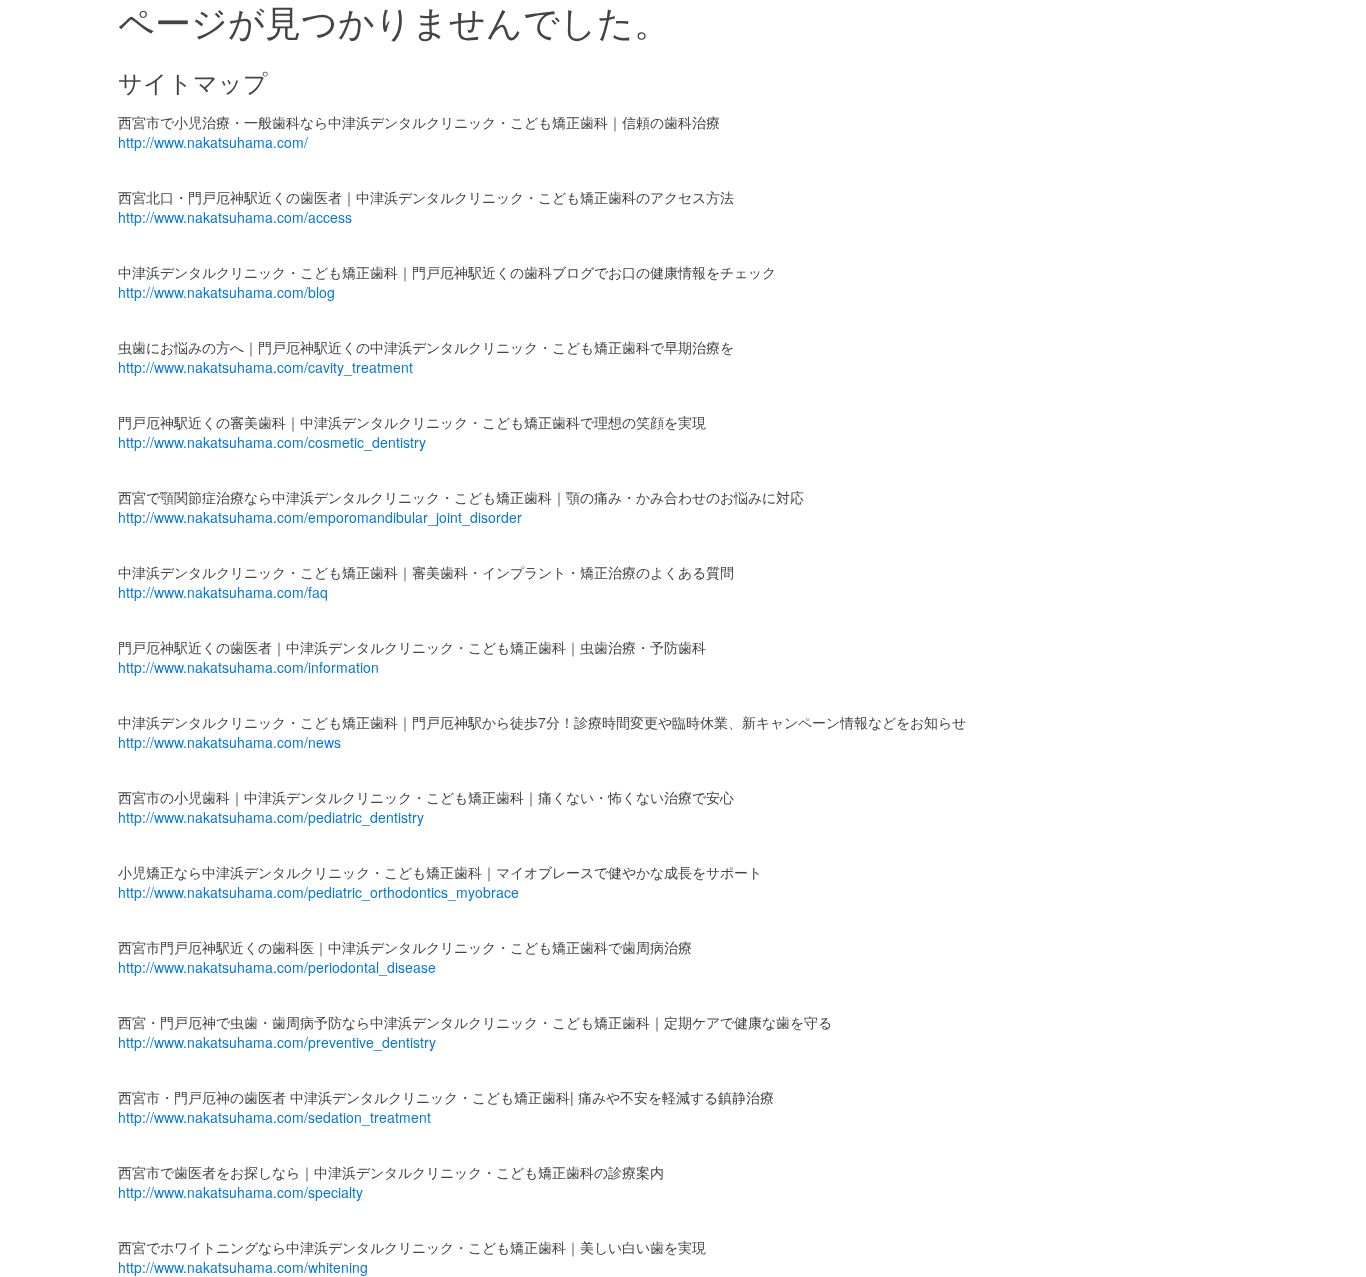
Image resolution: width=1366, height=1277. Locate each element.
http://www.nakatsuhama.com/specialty (240, 1192)
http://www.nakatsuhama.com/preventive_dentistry (277, 1042)
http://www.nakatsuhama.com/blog (226, 292)
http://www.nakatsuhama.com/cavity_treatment (265, 367)
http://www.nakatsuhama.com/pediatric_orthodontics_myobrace (318, 892)
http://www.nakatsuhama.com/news (229, 742)
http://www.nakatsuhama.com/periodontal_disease (277, 967)
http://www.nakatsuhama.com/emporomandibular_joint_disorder (320, 517)
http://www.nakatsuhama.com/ (213, 142)
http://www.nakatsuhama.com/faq (223, 592)
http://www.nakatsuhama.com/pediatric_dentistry (271, 817)
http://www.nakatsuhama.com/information (248, 667)
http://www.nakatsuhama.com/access (235, 217)
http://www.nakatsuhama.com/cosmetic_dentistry (272, 442)
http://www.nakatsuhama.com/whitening (243, 1267)
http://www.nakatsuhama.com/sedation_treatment (274, 1117)
